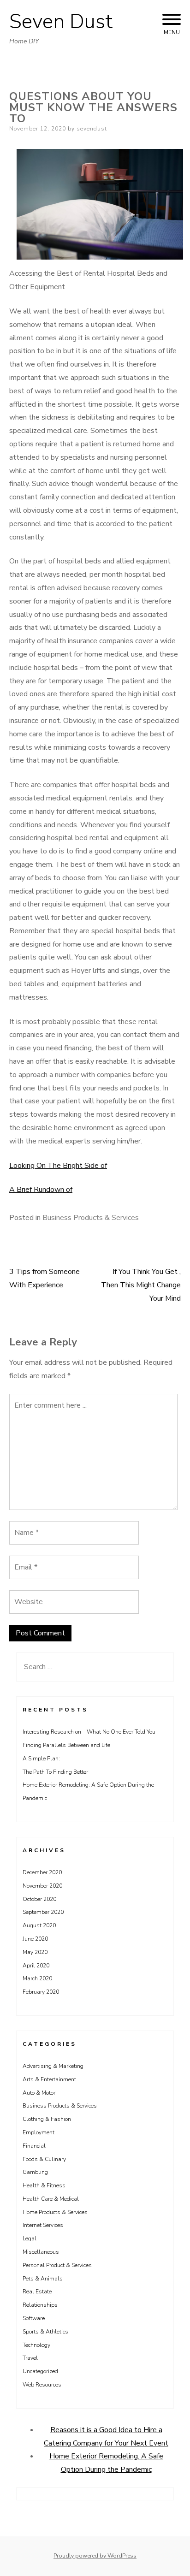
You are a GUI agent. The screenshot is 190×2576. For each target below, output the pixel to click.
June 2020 (35, 1939)
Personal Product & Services (57, 2265)
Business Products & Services (91, 1218)
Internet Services (43, 2225)
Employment (39, 2132)
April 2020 (36, 1966)
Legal (30, 2238)
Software (34, 2318)
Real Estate (37, 2292)
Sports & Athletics (45, 2332)
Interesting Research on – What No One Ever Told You (89, 1732)
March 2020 (37, 1978)
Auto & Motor (39, 2093)
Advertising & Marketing (53, 2066)
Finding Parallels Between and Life (66, 1745)
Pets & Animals (43, 2279)
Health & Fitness (44, 2185)
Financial (34, 2146)
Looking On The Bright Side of (58, 1166)
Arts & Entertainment (49, 2079)
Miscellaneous (41, 2252)
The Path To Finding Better (55, 1772)
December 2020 (42, 1872)
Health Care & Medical (51, 2199)
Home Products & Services (55, 2212)
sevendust (92, 129)
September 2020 (43, 1912)
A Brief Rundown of (41, 1190)
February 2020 (41, 1992)
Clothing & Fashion (47, 2119)
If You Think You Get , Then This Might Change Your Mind (141, 1285)
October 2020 (39, 1899)
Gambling (35, 2172)
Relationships (40, 2305)
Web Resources (42, 2385)
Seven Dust (61, 22)
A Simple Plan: (41, 1759)
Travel (30, 2358)
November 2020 (42, 1886)
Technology (36, 2345)
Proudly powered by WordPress (95, 2556)
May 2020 (35, 1952)
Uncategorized (40, 2371)
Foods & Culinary (44, 2159)
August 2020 (39, 1925)
